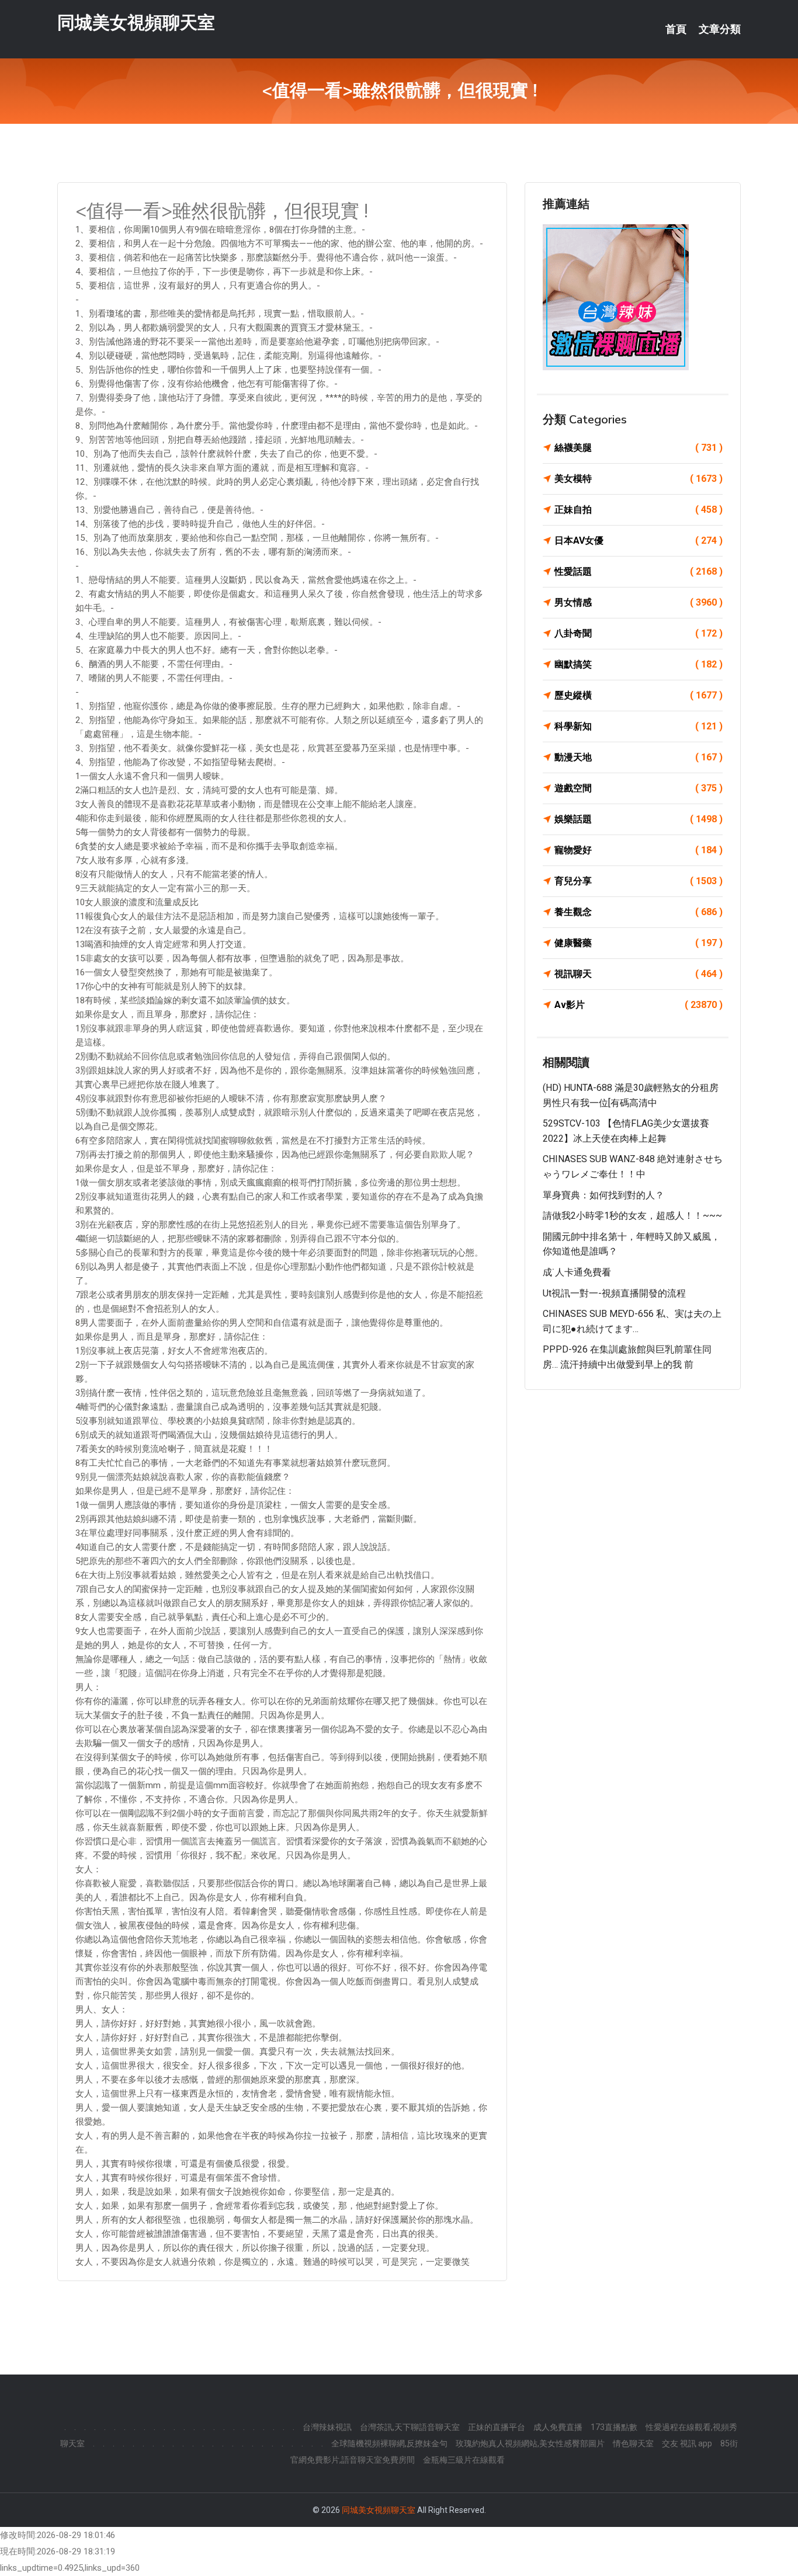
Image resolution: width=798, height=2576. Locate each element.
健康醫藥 (639, 943)
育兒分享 (639, 881)
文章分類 (720, 29)
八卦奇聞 (639, 633)
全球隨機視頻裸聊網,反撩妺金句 (389, 2443)
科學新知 (639, 726)
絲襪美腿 (639, 448)
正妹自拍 (639, 510)
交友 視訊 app (687, 2443)
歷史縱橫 (639, 695)
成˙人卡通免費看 (577, 1272)
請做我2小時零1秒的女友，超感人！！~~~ (632, 1216)
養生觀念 (639, 912)
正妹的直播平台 (497, 2427)
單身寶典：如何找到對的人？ (603, 1195)
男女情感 (639, 602)
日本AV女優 (639, 540)
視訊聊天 (639, 974)
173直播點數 (614, 2427)
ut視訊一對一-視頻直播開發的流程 (614, 1293)
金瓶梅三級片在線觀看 (464, 2460)
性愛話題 (639, 571)
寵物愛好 (639, 850)
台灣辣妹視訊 (327, 2427)
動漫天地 (639, 757)
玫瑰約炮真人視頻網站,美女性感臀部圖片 (530, 2443)
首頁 (676, 29)
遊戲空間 (639, 788)
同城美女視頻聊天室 (136, 22)
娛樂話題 (639, 819)
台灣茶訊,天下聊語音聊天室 (410, 2427)
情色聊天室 (633, 2443)
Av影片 (639, 1005)
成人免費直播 (558, 2427)
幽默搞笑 (639, 664)
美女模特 (639, 479)
